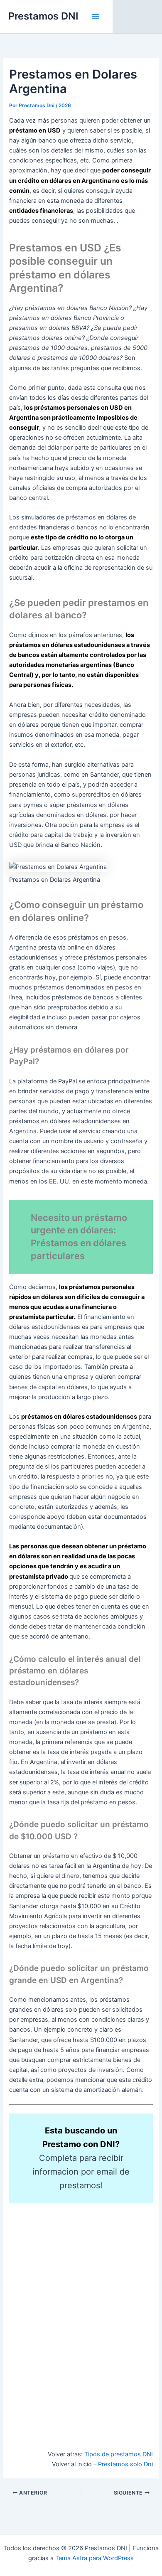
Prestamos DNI (43, 16)
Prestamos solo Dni (125, 2464)
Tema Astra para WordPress (94, 2558)
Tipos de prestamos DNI (119, 2454)
